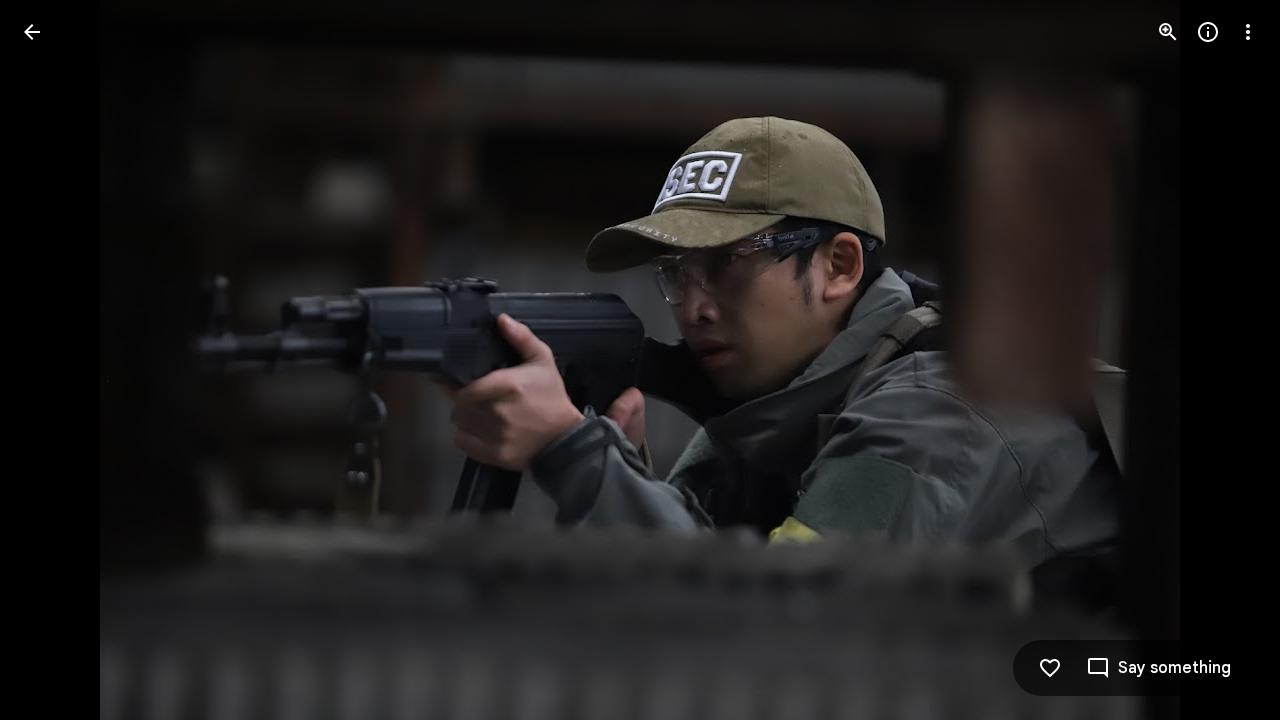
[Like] (1050, 668)
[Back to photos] (32, 32)
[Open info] (1208, 32)
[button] (56, 360)
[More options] (1248, 32)
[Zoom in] (1168, 32)
